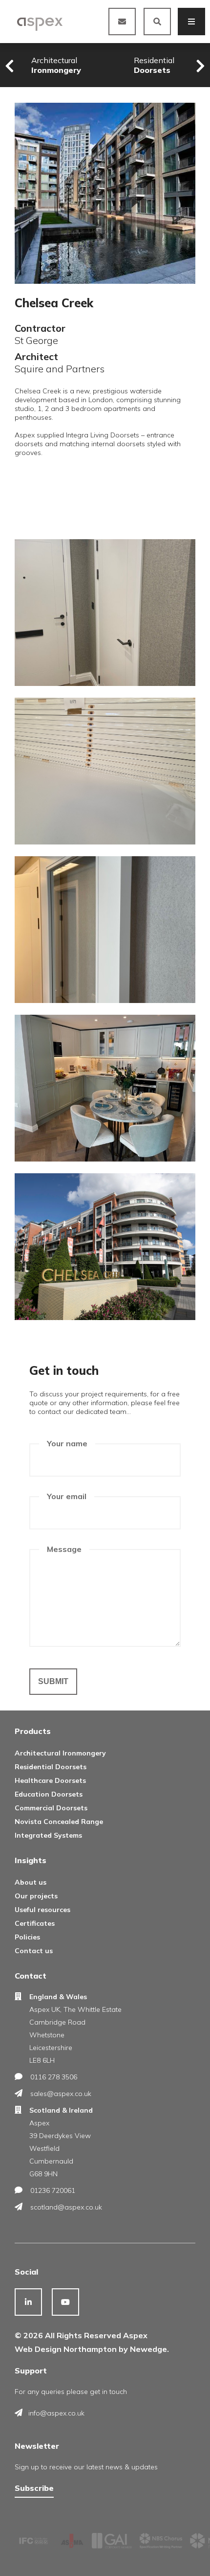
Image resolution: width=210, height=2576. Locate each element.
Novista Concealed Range (59, 1822)
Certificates (35, 1923)
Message (64, 1549)
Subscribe (34, 2488)
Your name (67, 1443)
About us (31, 1882)
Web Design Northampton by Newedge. (92, 2349)
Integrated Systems (48, 1835)
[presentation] (10, 66)
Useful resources (42, 1910)
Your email (67, 1496)
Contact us (34, 1951)
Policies (27, 1937)
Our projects (36, 1896)
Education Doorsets (49, 1794)
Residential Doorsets (51, 1767)
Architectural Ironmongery (60, 1753)
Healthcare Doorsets (50, 1780)
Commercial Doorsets (51, 1808)
